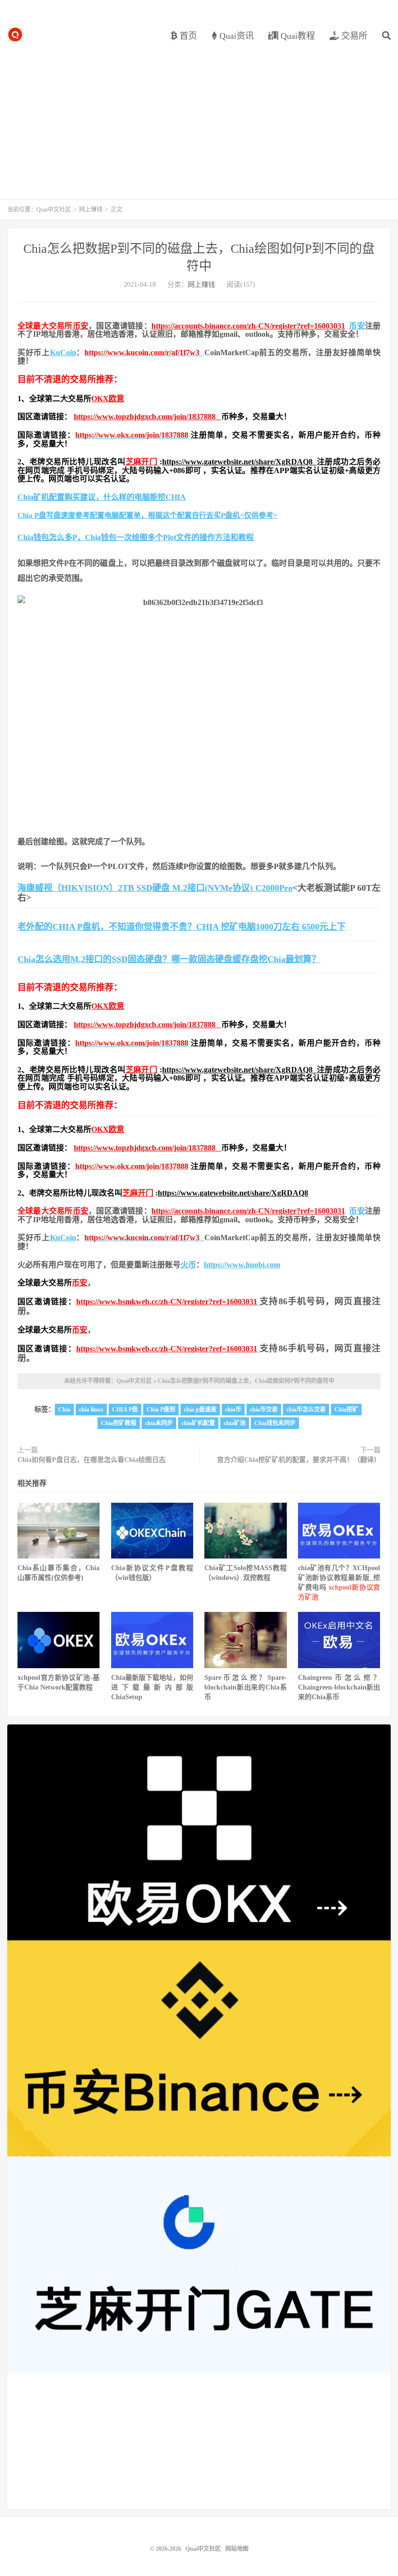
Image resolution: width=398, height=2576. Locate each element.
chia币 (233, 1410)
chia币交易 (264, 1410)
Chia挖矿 (346, 1410)
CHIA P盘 (125, 1410)
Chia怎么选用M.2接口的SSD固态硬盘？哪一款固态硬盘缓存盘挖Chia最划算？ (169, 959)
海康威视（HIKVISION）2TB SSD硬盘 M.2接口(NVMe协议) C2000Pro (155, 888)
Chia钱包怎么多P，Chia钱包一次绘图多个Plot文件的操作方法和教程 (136, 537)
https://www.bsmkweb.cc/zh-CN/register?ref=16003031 (167, 1302)
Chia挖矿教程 (119, 1423)
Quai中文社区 (15, 34)
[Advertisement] (199, 116)
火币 (188, 1265)
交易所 (353, 36)
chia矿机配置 (198, 1423)
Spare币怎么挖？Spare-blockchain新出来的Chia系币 (245, 1687)
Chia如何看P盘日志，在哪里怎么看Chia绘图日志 (91, 1460)
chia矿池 (235, 1423)
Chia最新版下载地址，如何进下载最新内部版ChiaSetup (152, 1687)
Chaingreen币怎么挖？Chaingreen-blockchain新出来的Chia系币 (339, 1687)
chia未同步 (159, 1423)
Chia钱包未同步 (275, 1423)
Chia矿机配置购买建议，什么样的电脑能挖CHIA (102, 497)
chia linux (91, 1410)
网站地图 (237, 2549)
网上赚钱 (91, 210)
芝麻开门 (142, 462)
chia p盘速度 (200, 1410)
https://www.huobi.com (242, 1265)
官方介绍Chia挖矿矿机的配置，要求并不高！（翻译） (299, 1460)
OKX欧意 (108, 399)
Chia (64, 1410)
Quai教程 (297, 36)
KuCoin (63, 353)
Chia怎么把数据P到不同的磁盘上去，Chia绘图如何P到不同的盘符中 (246, 1381)
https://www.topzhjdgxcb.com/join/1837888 (148, 417)
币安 (81, 326)
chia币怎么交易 (306, 1410)
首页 (187, 36)
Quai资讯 (235, 36)
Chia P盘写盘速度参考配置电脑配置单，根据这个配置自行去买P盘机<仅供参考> (148, 515)
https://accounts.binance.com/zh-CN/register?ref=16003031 (248, 326)
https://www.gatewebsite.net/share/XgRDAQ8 (240, 462)
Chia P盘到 (161, 1410)
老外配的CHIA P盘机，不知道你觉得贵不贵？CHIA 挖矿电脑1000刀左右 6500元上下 (182, 927)
